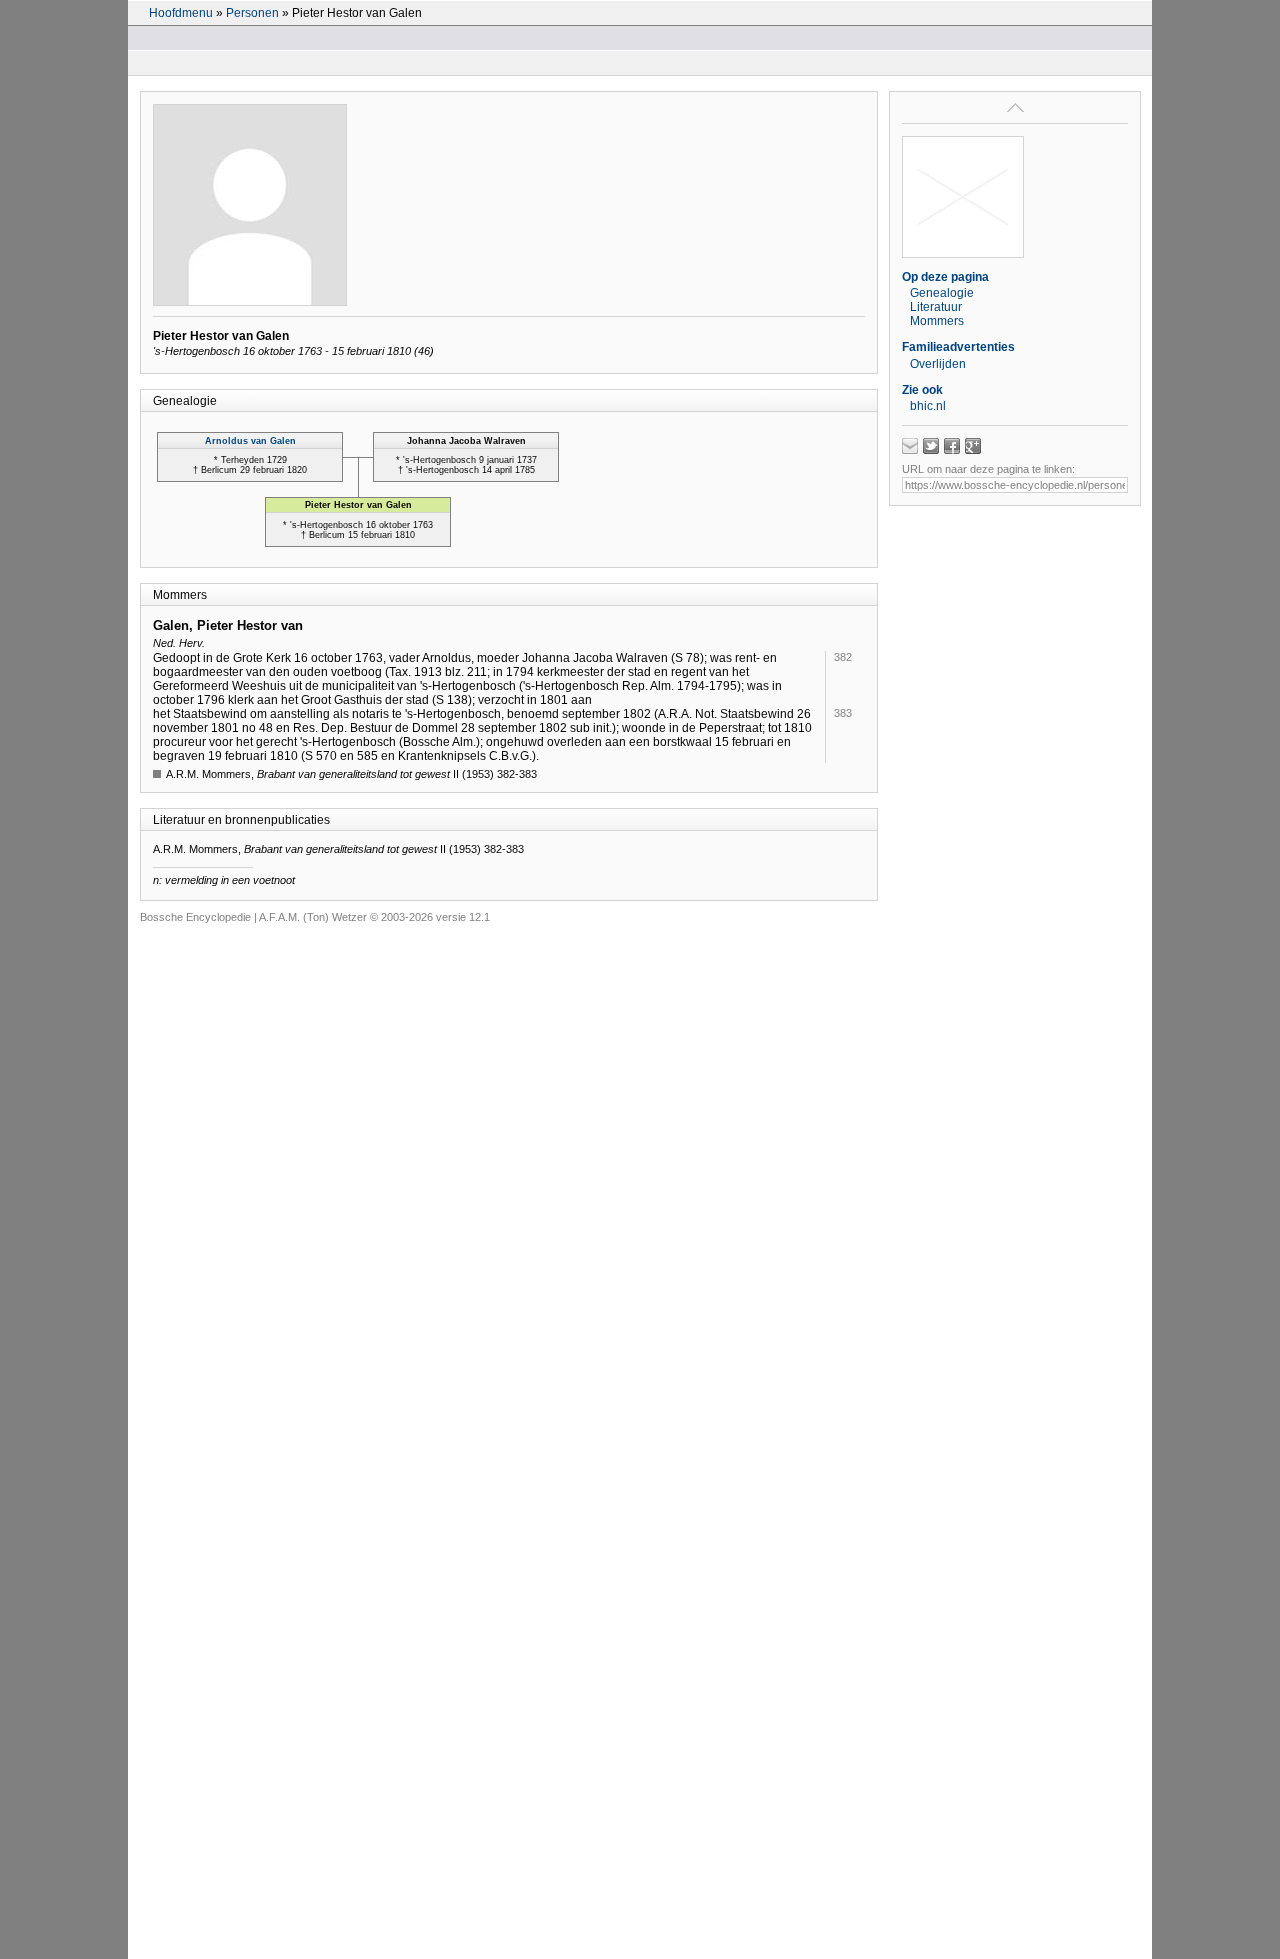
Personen (252, 13)
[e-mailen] (910, 446)
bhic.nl (928, 406)
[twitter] (931, 446)
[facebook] (952, 446)
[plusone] (973, 446)
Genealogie (942, 293)
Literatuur (936, 307)
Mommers (937, 321)
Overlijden (938, 364)
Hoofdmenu (181, 13)
